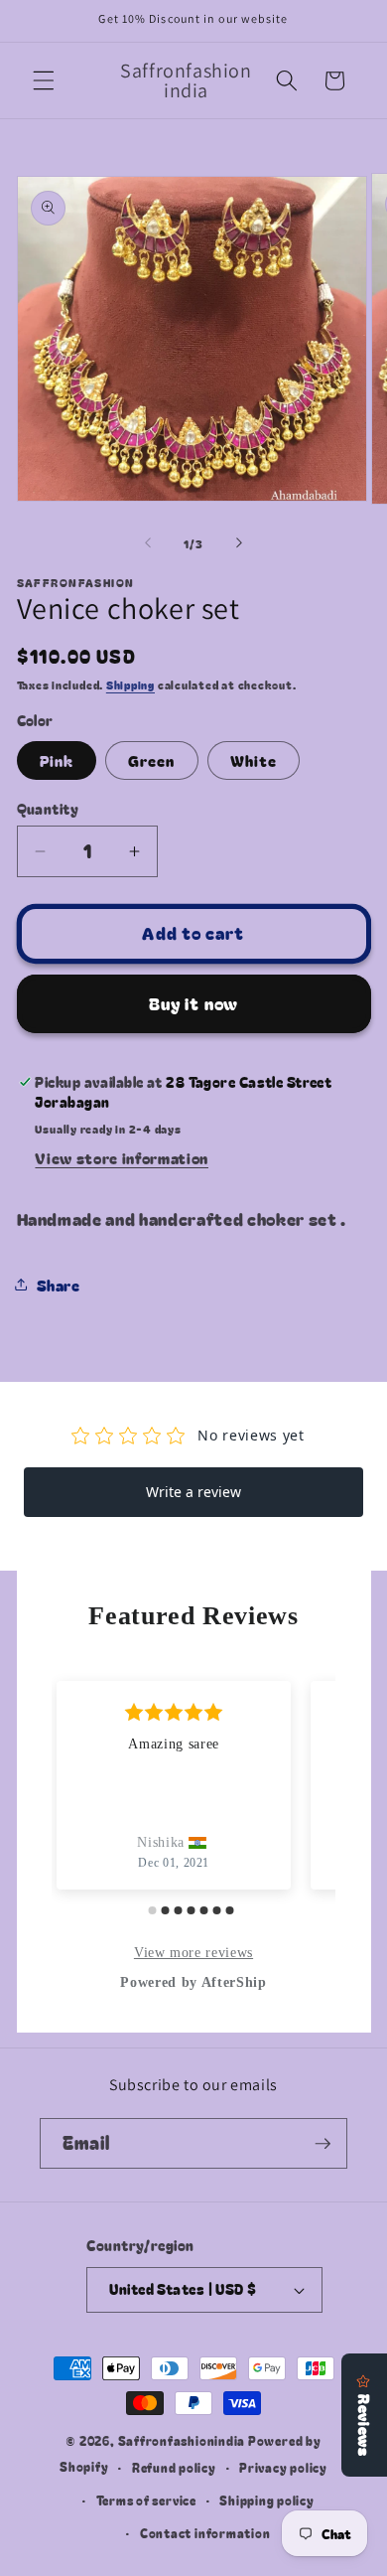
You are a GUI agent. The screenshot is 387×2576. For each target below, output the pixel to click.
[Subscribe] (322, 2144)
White (254, 760)
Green (152, 760)
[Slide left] (148, 543)
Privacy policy (283, 2467)
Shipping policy (267, 2500)
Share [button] (59, 1285)
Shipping (130, 684)
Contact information (205, 2533)
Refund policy (174, 2467)
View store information (122, 1157)
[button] (44, 80)
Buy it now (193, 1003)
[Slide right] (239, 543)
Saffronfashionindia (182, 2440)
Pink (57, 760)
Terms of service (146, 2500)
